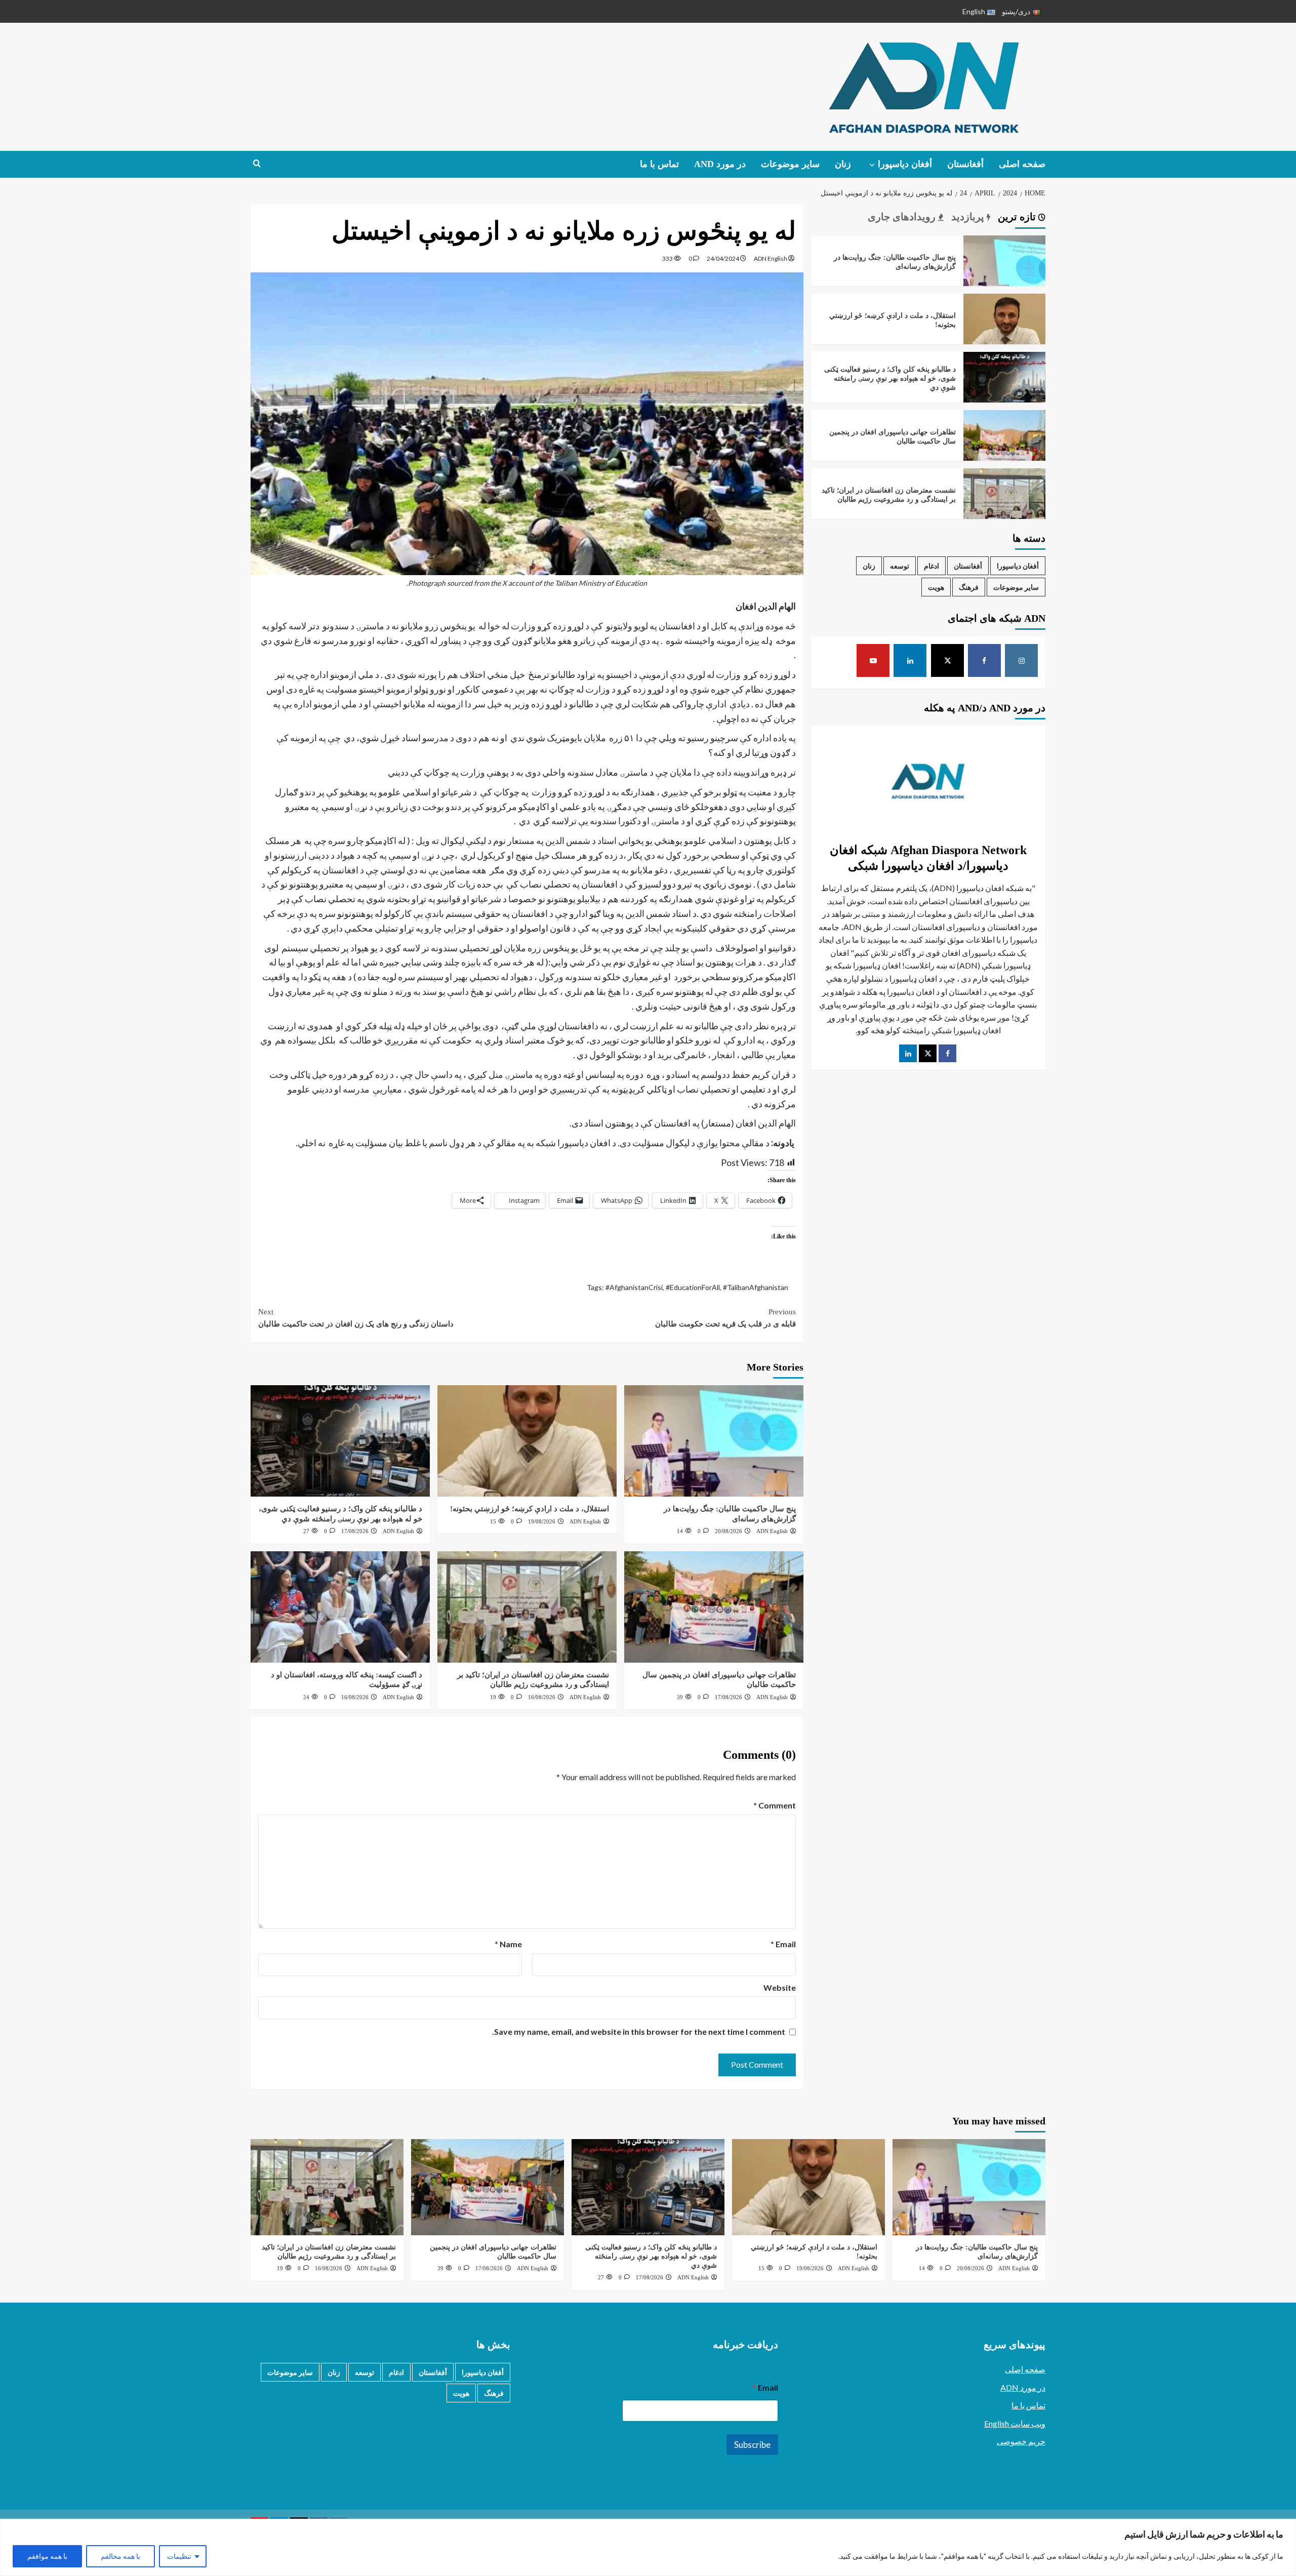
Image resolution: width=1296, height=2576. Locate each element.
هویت (936, 587)
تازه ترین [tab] (1018, 217)
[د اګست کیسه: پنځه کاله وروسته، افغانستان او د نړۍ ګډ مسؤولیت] (340, 1607)
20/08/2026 (728, 1531)
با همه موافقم (47, 2556)
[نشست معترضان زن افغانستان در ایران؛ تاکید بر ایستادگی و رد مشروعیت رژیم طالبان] (527, 1607)
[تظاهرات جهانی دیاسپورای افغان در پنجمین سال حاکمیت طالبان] (714, 1607)
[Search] (257, 164)
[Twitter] (928, 1053)
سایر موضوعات (790, 164)
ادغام (931, 566)
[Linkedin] (910, 660)
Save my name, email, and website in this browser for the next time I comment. (639, 2031)
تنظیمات (179, 2556)
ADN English (771, 258)
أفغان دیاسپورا (905, 164)
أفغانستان (965, 164)
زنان (843, 164)
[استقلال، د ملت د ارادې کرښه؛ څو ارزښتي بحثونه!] (527, 1441)
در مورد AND (720, 164)
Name (508, 1944)
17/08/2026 (355, 1531)
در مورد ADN (1023, 2387)
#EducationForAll (693, 1287)
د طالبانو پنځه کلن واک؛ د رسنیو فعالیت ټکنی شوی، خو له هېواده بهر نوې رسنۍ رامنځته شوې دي (890, 378)
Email (783, 1944)
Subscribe (752, 2445)
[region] (648, 2547)
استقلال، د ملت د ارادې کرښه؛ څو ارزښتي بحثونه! (530, 1509)
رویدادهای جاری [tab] (903, 217)
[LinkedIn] (908, 1053)
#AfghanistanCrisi (634, 1287)
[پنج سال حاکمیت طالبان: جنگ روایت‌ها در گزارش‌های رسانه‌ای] (714, 1441)
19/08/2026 (542, 1521)
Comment (775, 1805)
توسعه (900, 566)
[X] (947, 660)
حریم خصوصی (1021, 2441)
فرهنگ (969, 587)
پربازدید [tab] (969, 217)
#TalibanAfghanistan (756, 1287)
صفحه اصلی (1022, 164)
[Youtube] (873, 660)
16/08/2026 (542, 1697)
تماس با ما (659, 164)
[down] (872, 165)
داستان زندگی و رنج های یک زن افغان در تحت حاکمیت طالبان (356, 1318)
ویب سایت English (1015, 2423)
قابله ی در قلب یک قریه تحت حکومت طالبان (725, 1318)
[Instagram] (1021, 660)
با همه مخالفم (120, 2556)
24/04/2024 (723, 258)
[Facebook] (984, 660)
